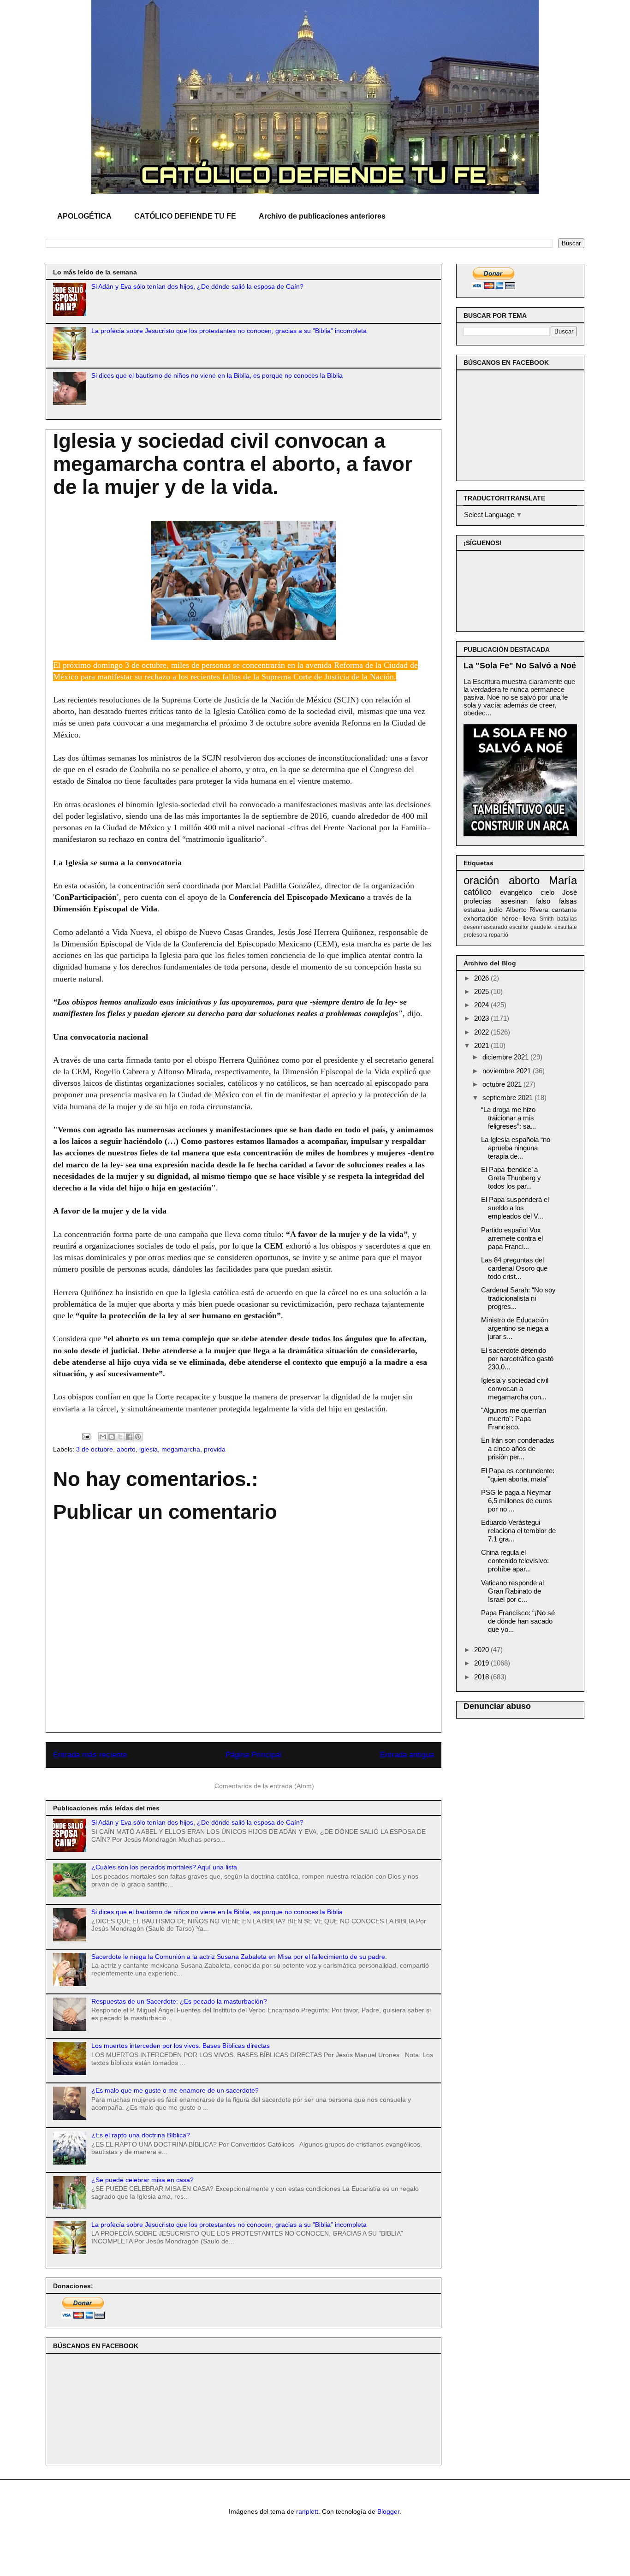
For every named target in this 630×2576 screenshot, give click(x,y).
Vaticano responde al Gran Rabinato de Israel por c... (512, 1591)
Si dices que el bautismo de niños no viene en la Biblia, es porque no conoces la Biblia (217, 375)
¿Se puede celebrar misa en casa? (143, 2180)
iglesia (149, 1449)
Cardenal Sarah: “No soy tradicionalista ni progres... (518, 1298)
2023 (482, 1018)
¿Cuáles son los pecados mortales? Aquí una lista (164, 1867)
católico (478, 892)
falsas (568, 901)
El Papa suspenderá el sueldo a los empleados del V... (515, 1208)
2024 (482, 1005)
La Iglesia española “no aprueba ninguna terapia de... (516, 1148)
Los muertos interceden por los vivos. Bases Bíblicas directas (181, 2046)
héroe (510, 919)
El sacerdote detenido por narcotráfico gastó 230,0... (517, 1359)
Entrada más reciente (90, 1755)
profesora (475, 935)
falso (543, 901)
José (570, 892)
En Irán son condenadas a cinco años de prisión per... (518, 1449)
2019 (482, 1663)
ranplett (307, 2511)
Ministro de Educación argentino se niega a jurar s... (515, 1328)
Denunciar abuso (497, 1706)
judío (496, 910)
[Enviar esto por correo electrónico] (103, 1437)
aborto (126, 1449)
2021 (482, 1045)
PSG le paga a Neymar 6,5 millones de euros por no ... (517, 1501)
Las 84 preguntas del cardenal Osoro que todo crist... (514, 1268)
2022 (482, 1032)
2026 (482, 978)
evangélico (516, 892)
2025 (482, 991)
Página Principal (253, 1755)
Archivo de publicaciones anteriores (322, 216)
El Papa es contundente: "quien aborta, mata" (518, 1475)
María (563, 880)
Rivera (539, 910)
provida (215, 1449)
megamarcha (181, 1449)
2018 (482, 1677)
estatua (474, 910)
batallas (567, 919)
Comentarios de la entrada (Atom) (264, 1786)
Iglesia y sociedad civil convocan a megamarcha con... (515, 1389)
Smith (547, 919)
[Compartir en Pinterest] (138, 1437)
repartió (499, 935)
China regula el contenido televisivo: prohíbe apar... (515, 1561)
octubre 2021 (503, 1084)
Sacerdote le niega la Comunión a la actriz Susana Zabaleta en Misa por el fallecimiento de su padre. (239, 1957)
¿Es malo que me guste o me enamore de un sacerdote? (175, 2090)
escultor (519, 927)
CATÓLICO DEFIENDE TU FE (185, 216)
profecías (478, 901)
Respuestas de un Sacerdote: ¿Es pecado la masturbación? (179, 2001)
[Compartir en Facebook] (129, 1437)
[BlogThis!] (112, 1437)
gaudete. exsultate (554, 927)
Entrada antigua (407, 1755)
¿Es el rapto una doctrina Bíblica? (141, 2135)
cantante (564, 910)
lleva (529, 919)
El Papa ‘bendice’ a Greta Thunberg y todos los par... (511, 1178)
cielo (547, 892)
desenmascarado (485, 927)
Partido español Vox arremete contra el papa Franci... (512, 1238)
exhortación (481, 919)
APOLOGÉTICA (84, 216)
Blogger (388, 2511)
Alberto (516, 910)
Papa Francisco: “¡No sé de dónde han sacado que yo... (518, 1621)
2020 (482, 1650)
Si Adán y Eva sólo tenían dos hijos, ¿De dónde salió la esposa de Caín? (197, 286)
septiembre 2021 (508, 1098)
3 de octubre (95, 1449)
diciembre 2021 (506, 1057)
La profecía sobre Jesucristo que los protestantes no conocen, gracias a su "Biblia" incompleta (229, 331)
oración (481, 880)
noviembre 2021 (508, 1071)
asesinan (514, 901)
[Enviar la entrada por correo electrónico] (86, 1436)
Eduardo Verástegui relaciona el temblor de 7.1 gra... (518, 1531)
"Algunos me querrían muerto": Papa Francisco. (514, 1419)
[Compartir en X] (120, 1437)
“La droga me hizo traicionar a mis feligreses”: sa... (508, 1118)
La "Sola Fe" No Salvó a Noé (520, 666)
